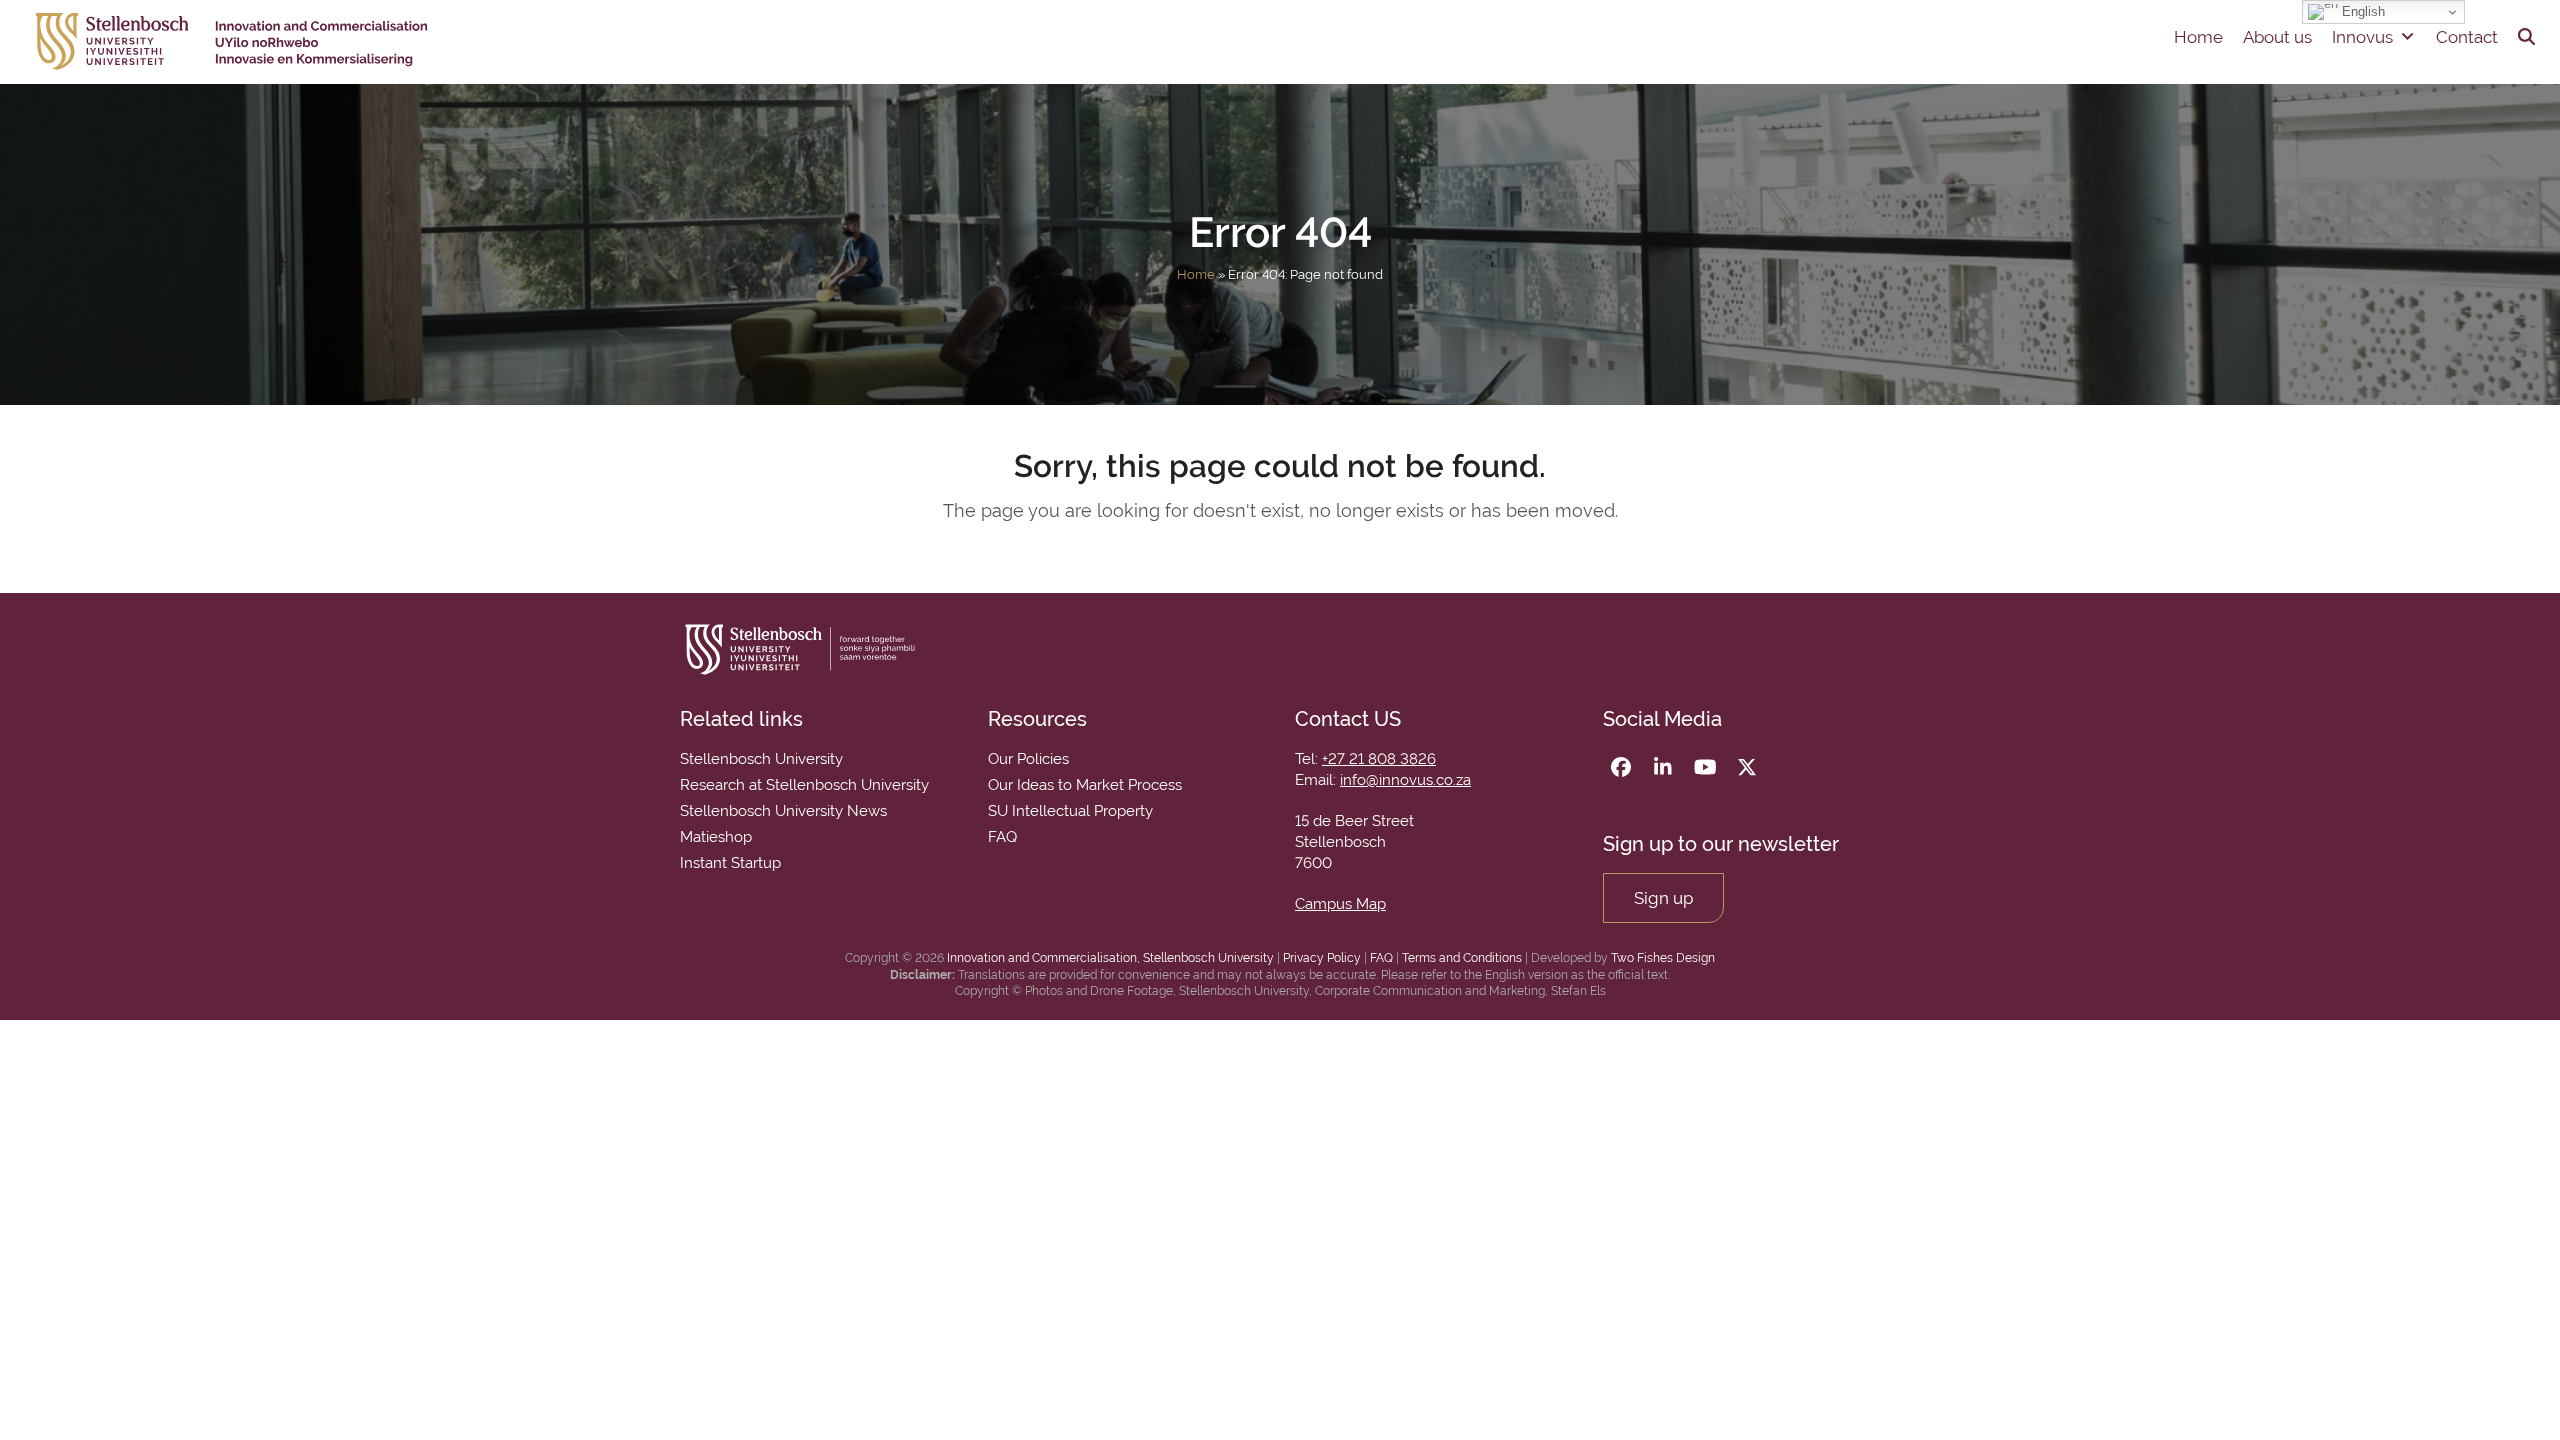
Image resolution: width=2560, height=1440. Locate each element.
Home (2198, 37)
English (2361, 11)
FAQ (1381, 958)
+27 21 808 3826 (1379, 759)
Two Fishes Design (1663, 958)
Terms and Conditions (1462, 958)
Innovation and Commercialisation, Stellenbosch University (1110, 958)
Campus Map (1340, 904)
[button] (2526, 37)
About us (2277, 37)
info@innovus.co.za (1405, 780)
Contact (2467, 37)
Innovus (2362, 37)
